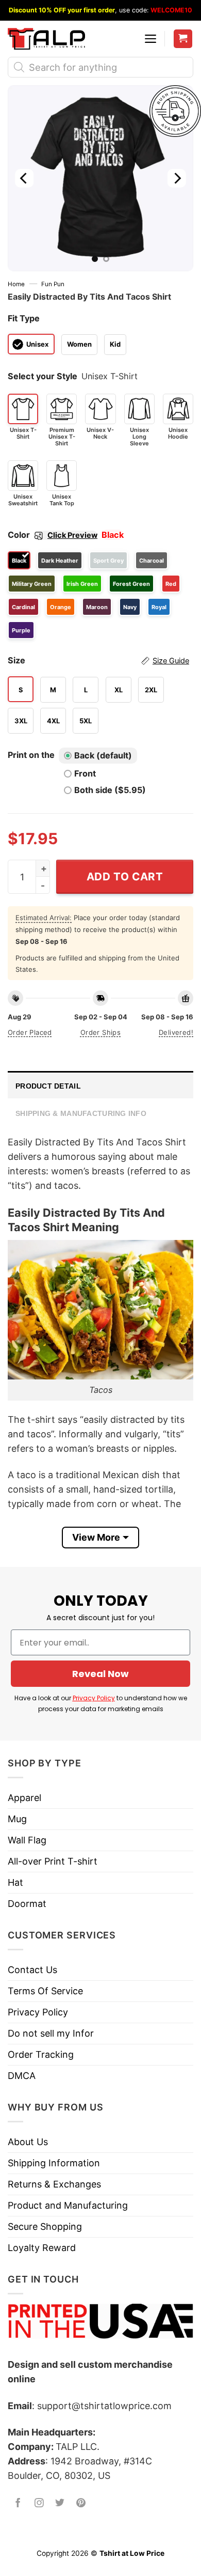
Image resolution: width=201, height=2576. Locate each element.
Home (16, 284)
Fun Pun (53, 284)
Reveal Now (100, 1674)
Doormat (27, 1904)
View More (96, 1537)
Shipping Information (54, 2163)
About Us (28, 2142)
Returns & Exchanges (54, 2184)
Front (85, 773)
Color (53, 535)
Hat (15, 1882)
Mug (17, 1819)
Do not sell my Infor (51, 2033)
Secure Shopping (45, 2226)
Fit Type (24, 318)
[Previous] (24, 178)
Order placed (30, 1032)
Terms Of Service (45, 1991)
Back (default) (103, 755)
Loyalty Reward (42, 2248)
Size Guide (171, 661)
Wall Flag (27, 1840)
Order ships (100, 1032)
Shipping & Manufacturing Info (81, 1113)
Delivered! (176, 1032)
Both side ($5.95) (110, 790)
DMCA (22, 2076)
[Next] (177, 178)
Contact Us (32, 1970)
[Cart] (183, 39)
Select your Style (43, 376)
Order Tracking (41, 2054)
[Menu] (150, 39)
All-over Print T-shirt (53, 1861)
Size (98, 660)
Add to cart (125, 876)
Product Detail (48, 1086)
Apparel (24, 1798)
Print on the (31, 755)
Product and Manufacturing (68, 2205)
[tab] (100, 1085)
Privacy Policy (94, 1698)
